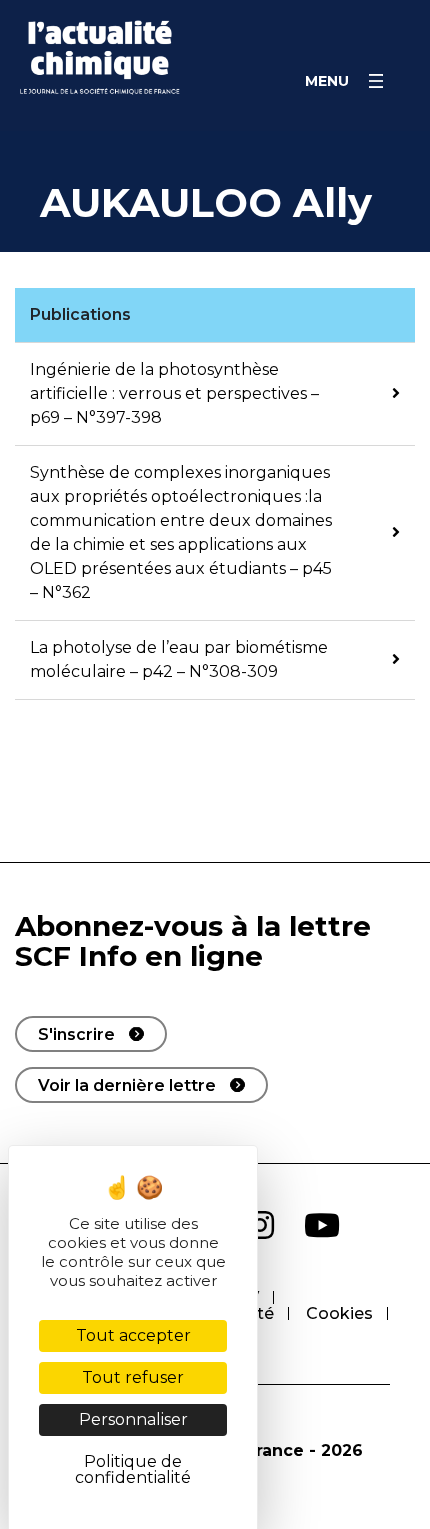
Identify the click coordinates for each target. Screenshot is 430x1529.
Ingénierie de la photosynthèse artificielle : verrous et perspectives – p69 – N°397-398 (174, 393)
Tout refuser (133, 1377)
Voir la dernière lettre (127, 1085)
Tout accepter (133, 1335)
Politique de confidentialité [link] (133, 1469)
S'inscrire (76, 1034)
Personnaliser (133, 1419)
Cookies (339, 1313)
